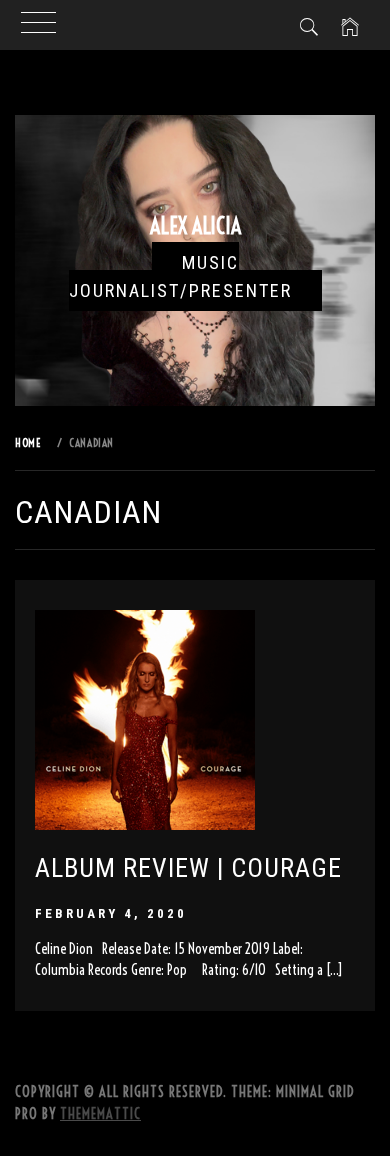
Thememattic (100, 1114)
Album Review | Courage (188, 868)
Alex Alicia (195, 226)
